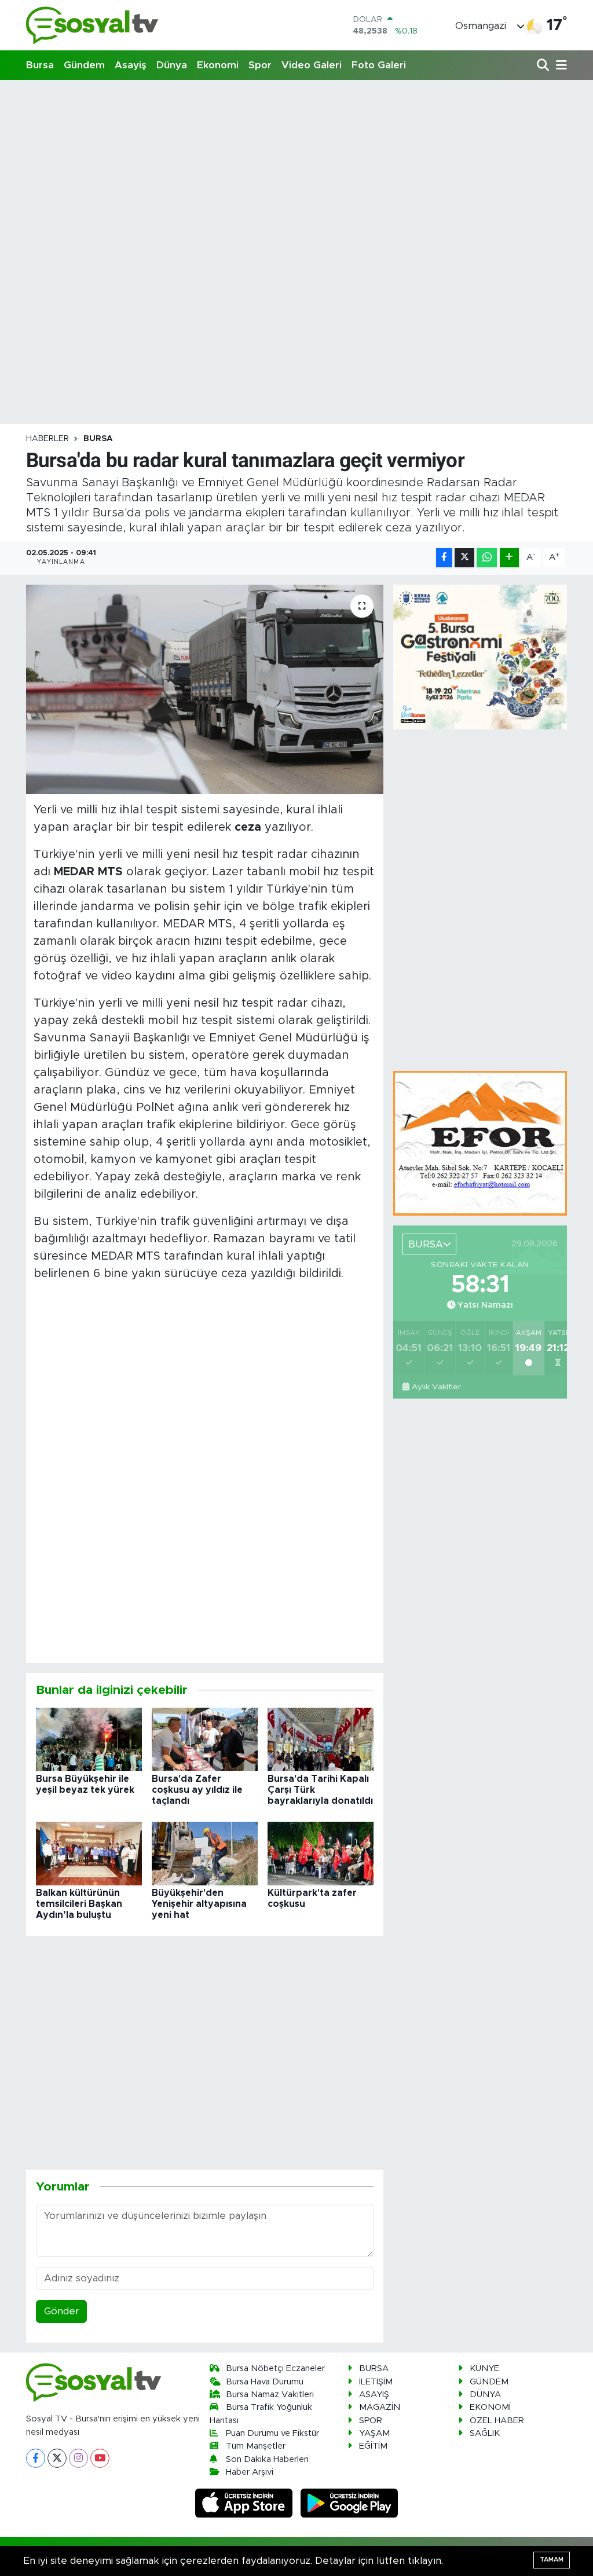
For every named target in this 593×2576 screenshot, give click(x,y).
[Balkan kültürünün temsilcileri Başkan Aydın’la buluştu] (89, 1853)
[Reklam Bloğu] (480, 1143)
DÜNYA (485, 2395)
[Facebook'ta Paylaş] (444, 558)
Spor (260, 65)
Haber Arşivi (250, 2472)
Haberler (47, 439)
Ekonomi (218, 65)
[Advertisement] (296, 171)
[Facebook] (36, 2458)
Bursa (40, 65)
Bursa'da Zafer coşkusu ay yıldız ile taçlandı (197, 1790)
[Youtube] (100, 2458)
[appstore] (246, 2503)
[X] (57, 2458)
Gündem (84, 65)
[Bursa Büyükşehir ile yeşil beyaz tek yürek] (89, 1739)
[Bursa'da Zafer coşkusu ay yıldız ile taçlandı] (205, 1739)
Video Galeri (312, 65)
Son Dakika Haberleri (267, 2459)
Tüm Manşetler (256, 2446)
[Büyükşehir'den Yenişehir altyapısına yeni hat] (205, 1853)
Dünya (172, 65)
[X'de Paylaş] (464, 558)
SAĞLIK (485, 2433)
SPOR (371, 2421)
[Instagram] (78, 2458)
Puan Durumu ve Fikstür (272, 2433)
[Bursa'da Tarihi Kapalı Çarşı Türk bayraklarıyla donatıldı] (321, 1739)
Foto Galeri (379, 65)
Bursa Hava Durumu (265, 2382)
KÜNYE (484, 2368)
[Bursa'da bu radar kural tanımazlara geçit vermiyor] (205, 689)
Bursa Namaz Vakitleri (270, 2395)
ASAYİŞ (374, 2395)
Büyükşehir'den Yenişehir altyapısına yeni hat (199, 1904)
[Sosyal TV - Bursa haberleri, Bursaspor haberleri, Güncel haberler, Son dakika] (93, 25)
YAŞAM (374, 2433)
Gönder (62, 2311)
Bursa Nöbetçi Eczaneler (275, 2368)
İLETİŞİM (376, 2382)
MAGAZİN (380, 2407)
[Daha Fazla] (509, 558)
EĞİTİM (373, 2446)
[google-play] (349, 2503)
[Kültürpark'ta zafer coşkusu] (321, 1853)
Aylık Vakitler (436, 1387)
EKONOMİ (490, 2407)
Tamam (552, 2560)
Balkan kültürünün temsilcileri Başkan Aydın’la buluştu (79, 1904)
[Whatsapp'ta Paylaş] (487, 558)
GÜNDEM (489, 2382)
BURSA (98, 439)
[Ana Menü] (559, 66)
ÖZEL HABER (497, 2421)
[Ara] (544, 66)
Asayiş (131, 65)
